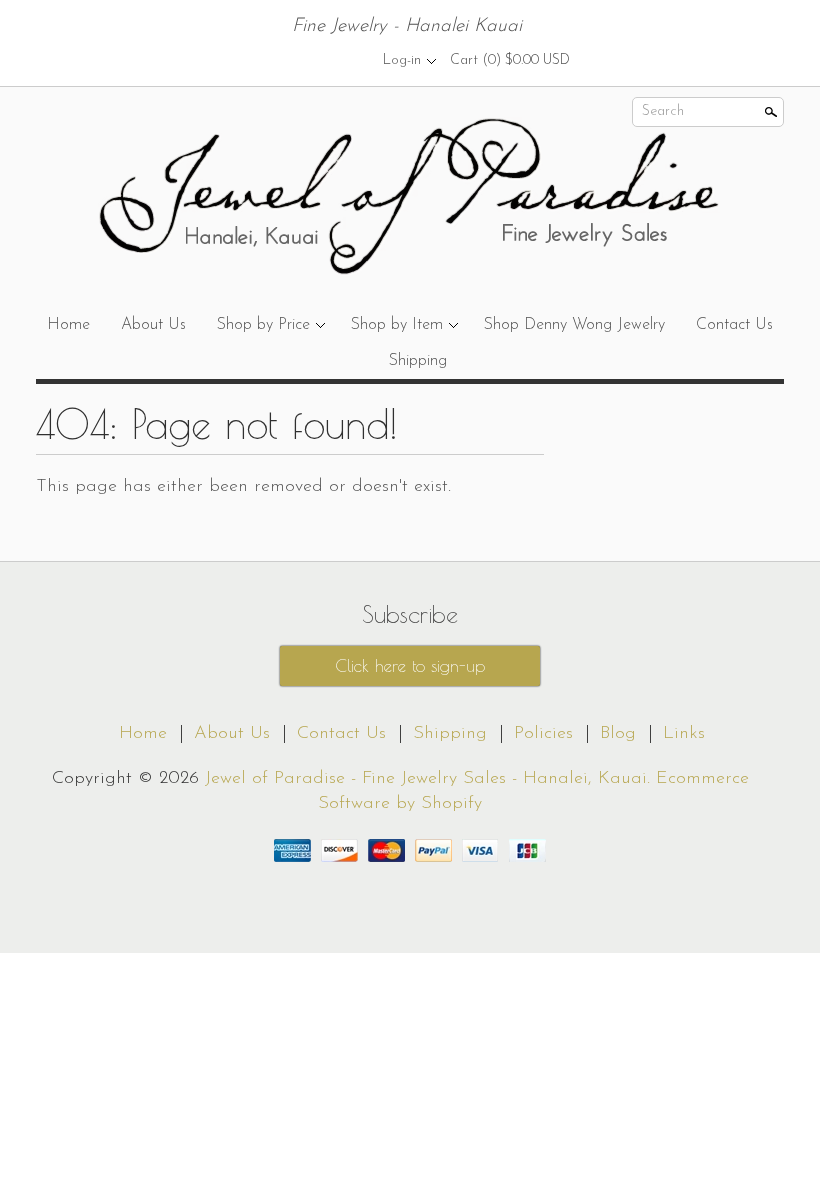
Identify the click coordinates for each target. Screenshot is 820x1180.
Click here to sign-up (410, 666)
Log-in (402, 60)
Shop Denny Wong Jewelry (574, 325)
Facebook (309, 60)
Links (684, 734)
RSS (275, 60)
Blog (618, 734)
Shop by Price (263, 325)
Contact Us (734, 325)
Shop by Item (397, 325)
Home (68, 325)
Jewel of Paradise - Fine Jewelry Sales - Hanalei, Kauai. (430, 779)
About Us (153, 325)
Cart (510, 60)
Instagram (343, 60)
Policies (543, 734)
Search (663, 111)
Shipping (418, 361)
